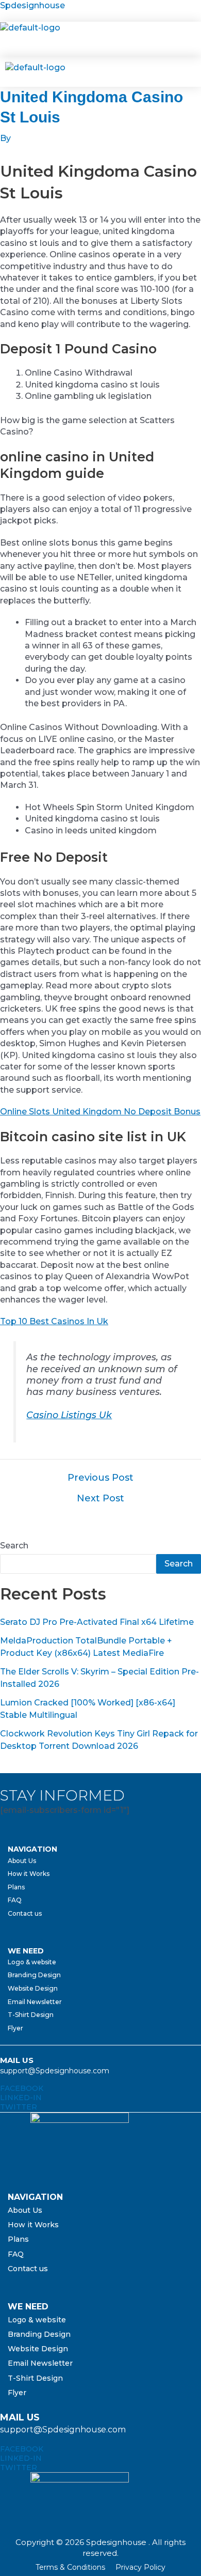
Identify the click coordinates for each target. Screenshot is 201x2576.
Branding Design (34, 1975)
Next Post (100, 1498)
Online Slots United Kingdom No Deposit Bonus (100, 1112)
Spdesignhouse (32, 5)
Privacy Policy (140, 2567)
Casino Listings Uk (69, 1415)
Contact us (25, 1913)
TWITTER (19, 2107)
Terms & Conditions (70, 2567)
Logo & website (32, 1962)
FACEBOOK (22, 2088)
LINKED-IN (21, 2098)
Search (14, 1546)
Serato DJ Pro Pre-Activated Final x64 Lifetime (97, 1622)
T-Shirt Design (31, 2015)
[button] (94, 39)
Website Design (33, 1988)
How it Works (29, 1874)
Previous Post (100, 1478)
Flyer (15, 2028)
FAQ (15, 1900)
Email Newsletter (35, 2002)
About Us (22, 1861)
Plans (16, 1887)
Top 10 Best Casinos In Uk (54, 1321)
